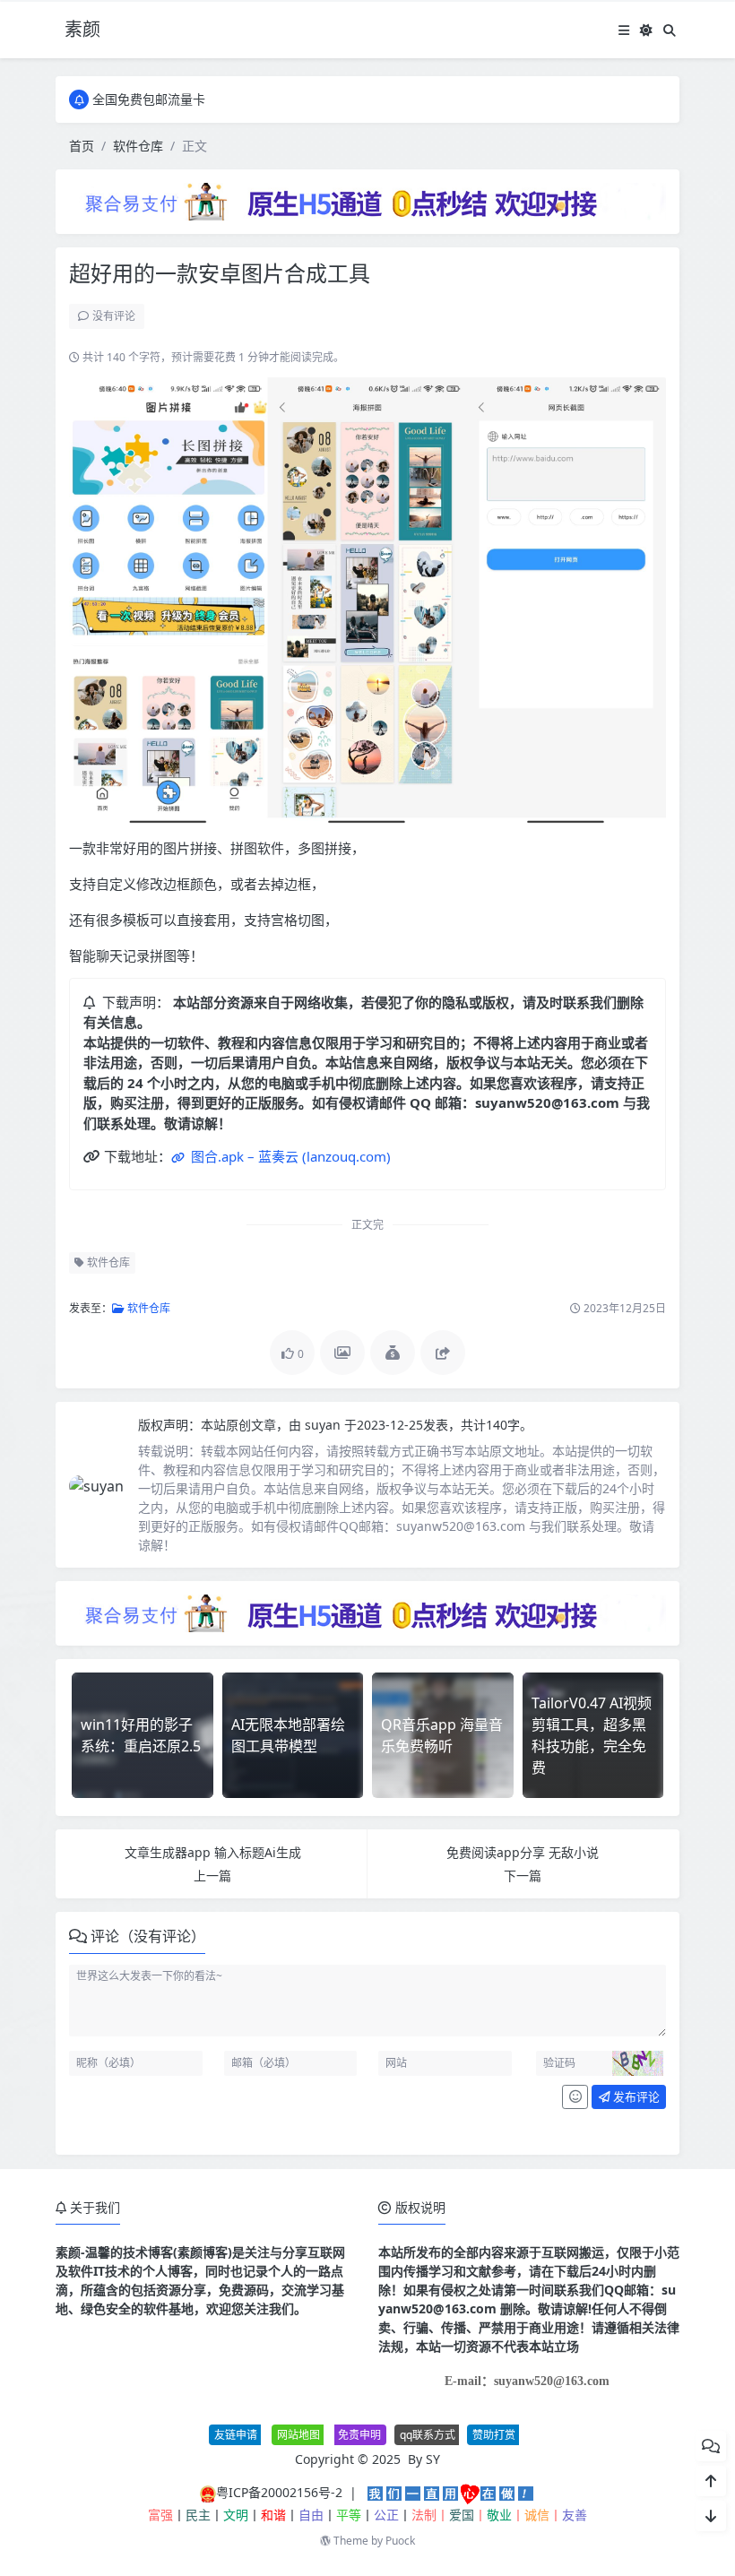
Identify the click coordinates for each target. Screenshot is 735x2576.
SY (433, 2459)
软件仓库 (138, 146)
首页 (82, 146)
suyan (324, 1425)
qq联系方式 (428, 2435)
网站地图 (298, 2435)
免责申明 (359, 2435)
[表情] (575, 2097)
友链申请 (236, 2435)
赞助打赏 (494, 2435)
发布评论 (635, 2096)
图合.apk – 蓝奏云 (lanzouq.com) (289, 1156)
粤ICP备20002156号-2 (279, 2492)
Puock (400, 2541)
